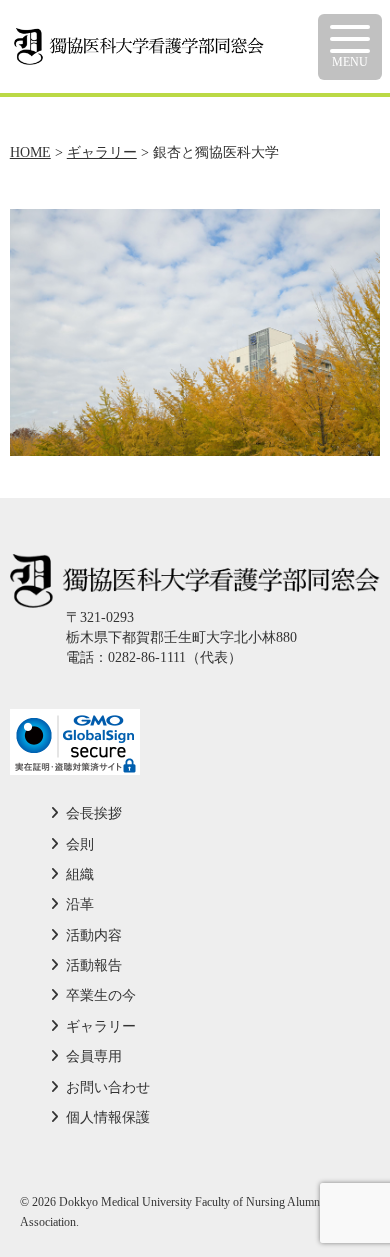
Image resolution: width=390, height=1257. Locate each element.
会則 (80, 844)
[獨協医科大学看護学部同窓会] (139, 37)
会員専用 (94, 1056)
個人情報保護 (108, 1117)
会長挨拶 (94, 813)
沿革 (80, 904)
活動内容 (94, 935)
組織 (80, 874)
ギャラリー (101, 1026)
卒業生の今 (101, 995)
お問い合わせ (108, 1087)
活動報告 (94, 965)
